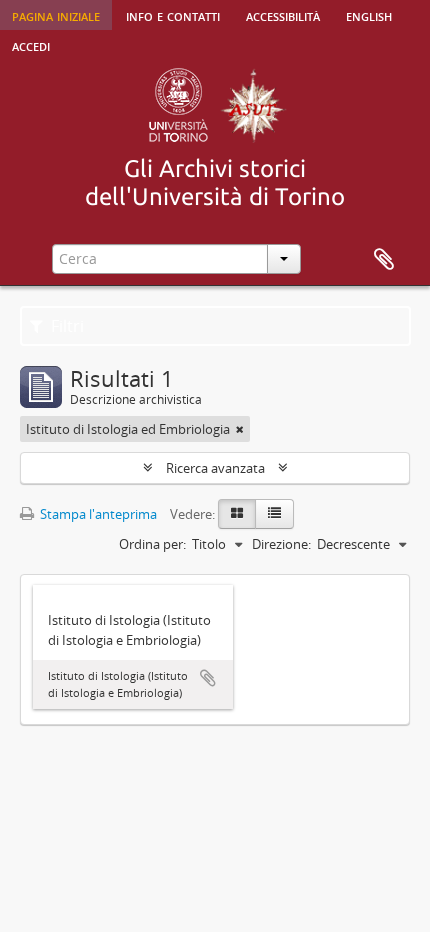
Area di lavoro (384, 260)
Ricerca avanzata (215, 468)
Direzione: (281, 544)
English (369, 15)
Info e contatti (173, 15)
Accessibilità (283, 15)
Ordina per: (152, 544)
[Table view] (274, 514)
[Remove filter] (240, 429)
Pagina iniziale (56, 15)
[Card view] (237, 514)
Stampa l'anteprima (97, 514)
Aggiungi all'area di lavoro (208, 678)
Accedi (31, 45)
